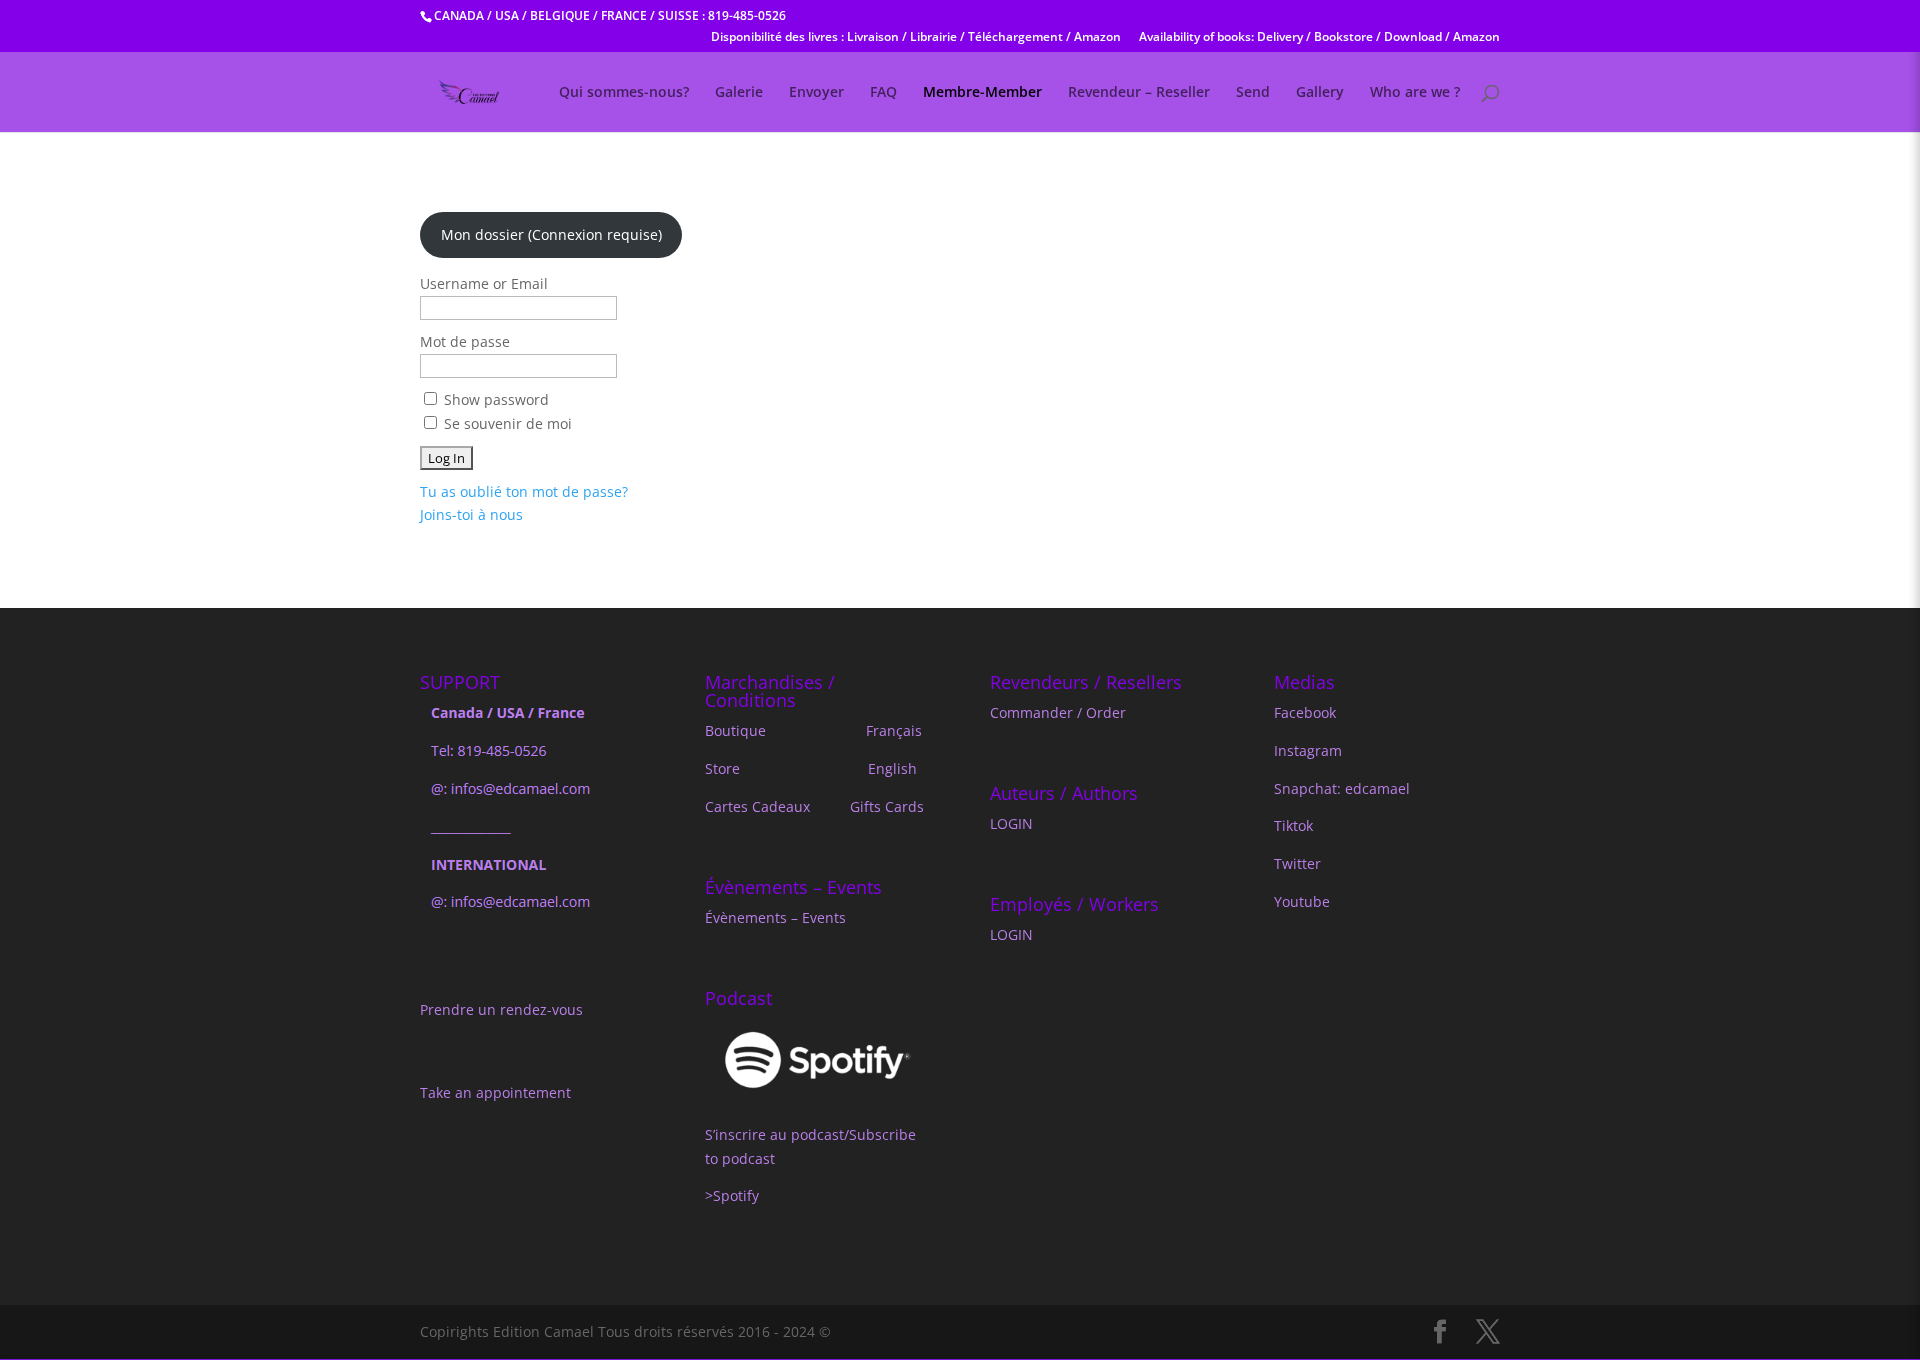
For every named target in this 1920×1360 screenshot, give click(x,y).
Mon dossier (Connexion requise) (551, 234)
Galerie (739, 93)
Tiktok (1293, 825)
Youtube (1302, 901)
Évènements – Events (775, 917)
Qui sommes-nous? (624, 93)
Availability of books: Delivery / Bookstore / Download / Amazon (1319, 38)
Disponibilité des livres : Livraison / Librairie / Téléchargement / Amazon (916, 38)
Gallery (1320, 93)
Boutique (735, 730)
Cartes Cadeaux (757, 806)
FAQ (883, 93)
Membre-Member (982, 93)
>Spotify (734, 1195)
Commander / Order (1058, 712)
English (892, 768)
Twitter (1297, 863)
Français (894, 730)
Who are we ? (1415, 93)
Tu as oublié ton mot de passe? (524, 491)
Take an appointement (495, 1092)
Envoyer (816, 93)
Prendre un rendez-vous (501, 1009)
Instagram (1308, 750)
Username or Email (484, 283)
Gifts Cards (887, 806)
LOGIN (1011, 823)
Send (1253, 93)
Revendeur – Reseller (1139, 93)
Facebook (1305, 712)
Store (722, 768)
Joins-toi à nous (471, 514)
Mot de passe (465, 341)
